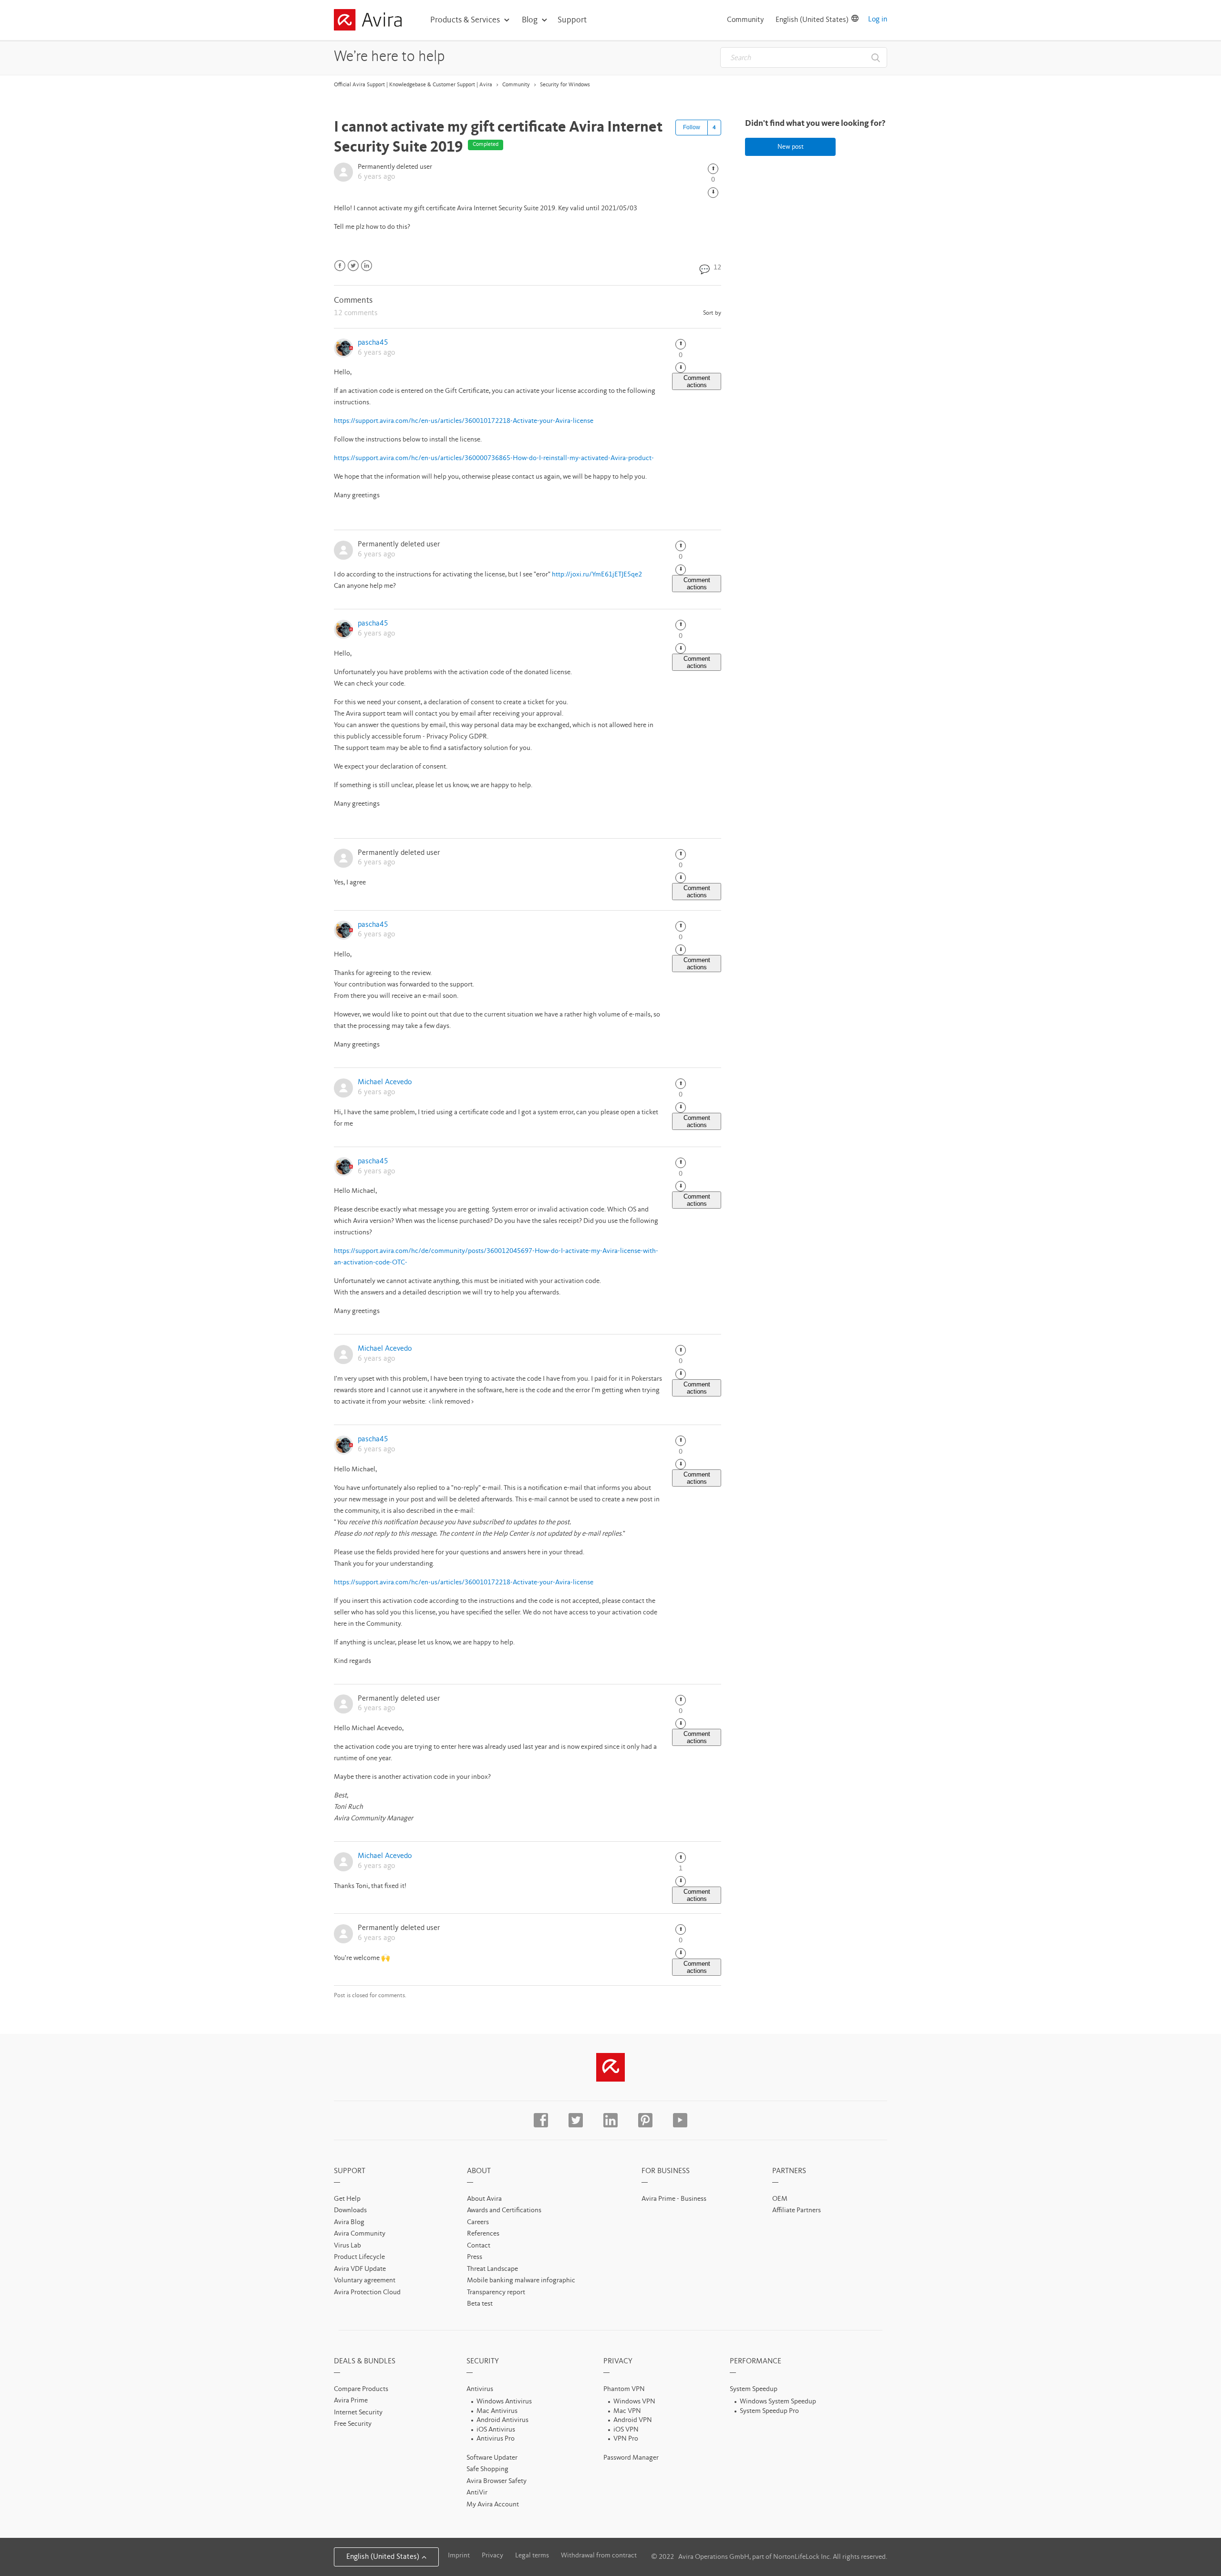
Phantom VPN (624, 2389)
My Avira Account (493, 2505)
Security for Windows (565, 85)
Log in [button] (878, 20)
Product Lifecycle (359, 2257)
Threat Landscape (492, 2269)
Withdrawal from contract (599, 2556)
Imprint (459, 2556)
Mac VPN (627, 2411)
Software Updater (492, 2458)
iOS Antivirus (496, 2430)
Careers (478, 2222)
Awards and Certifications (504, 2211)
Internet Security (358, 2413)
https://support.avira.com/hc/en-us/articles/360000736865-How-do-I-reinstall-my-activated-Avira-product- (494, 458)
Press (475, 2257)
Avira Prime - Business (674, 2199)
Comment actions (697, 381)
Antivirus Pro (496, 2439)
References (483, 2234)
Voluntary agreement (365, 2281)
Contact (479, 2246)
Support (572, 20)
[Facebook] (340, 266)
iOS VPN (626, 2430)
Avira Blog (349, 2222)
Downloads (350, 2211)
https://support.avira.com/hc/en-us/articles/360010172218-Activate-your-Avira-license (464, 421)
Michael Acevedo (385, 1082)
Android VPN (633, 2420)
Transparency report (496, 2293)
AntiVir (477, 2493)
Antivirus (480, 2389)
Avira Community (360, 2234)
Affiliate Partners (797, 2211)
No (713, 193)
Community (745, 20)
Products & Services (465, 20)
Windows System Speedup (778, 2402)
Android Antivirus (502, 2420)
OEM (780, 2199)
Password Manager (631, 2458)
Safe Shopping (487, 2469)
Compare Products (361, 2389)
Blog (530, 20)
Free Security (353, 2424)
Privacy (492, 2556)
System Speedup (754, 2389)
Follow (692, 127)
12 (717, 268)
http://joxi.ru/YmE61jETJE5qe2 (597, 575)
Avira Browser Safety (497, 2481)
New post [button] (791, 147)
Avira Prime (351, 2401)
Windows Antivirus (504, 2402)
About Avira (484, 2199)
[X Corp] (353, 266)
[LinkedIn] (367, 266)
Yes (713, 169)
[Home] (368, 21)
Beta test (480, 2304)
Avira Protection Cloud (367, 2293)
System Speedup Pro (769, 2411)
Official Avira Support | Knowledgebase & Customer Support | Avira (413, 85)
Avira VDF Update (360, 2269)
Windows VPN (634, 2402)
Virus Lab (347, 2246)
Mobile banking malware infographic (521, 2281)
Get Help (347, 2199)
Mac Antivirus (497, 2411)
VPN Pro (626, 2439)
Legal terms (532, 2556)
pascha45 (373, 343)
